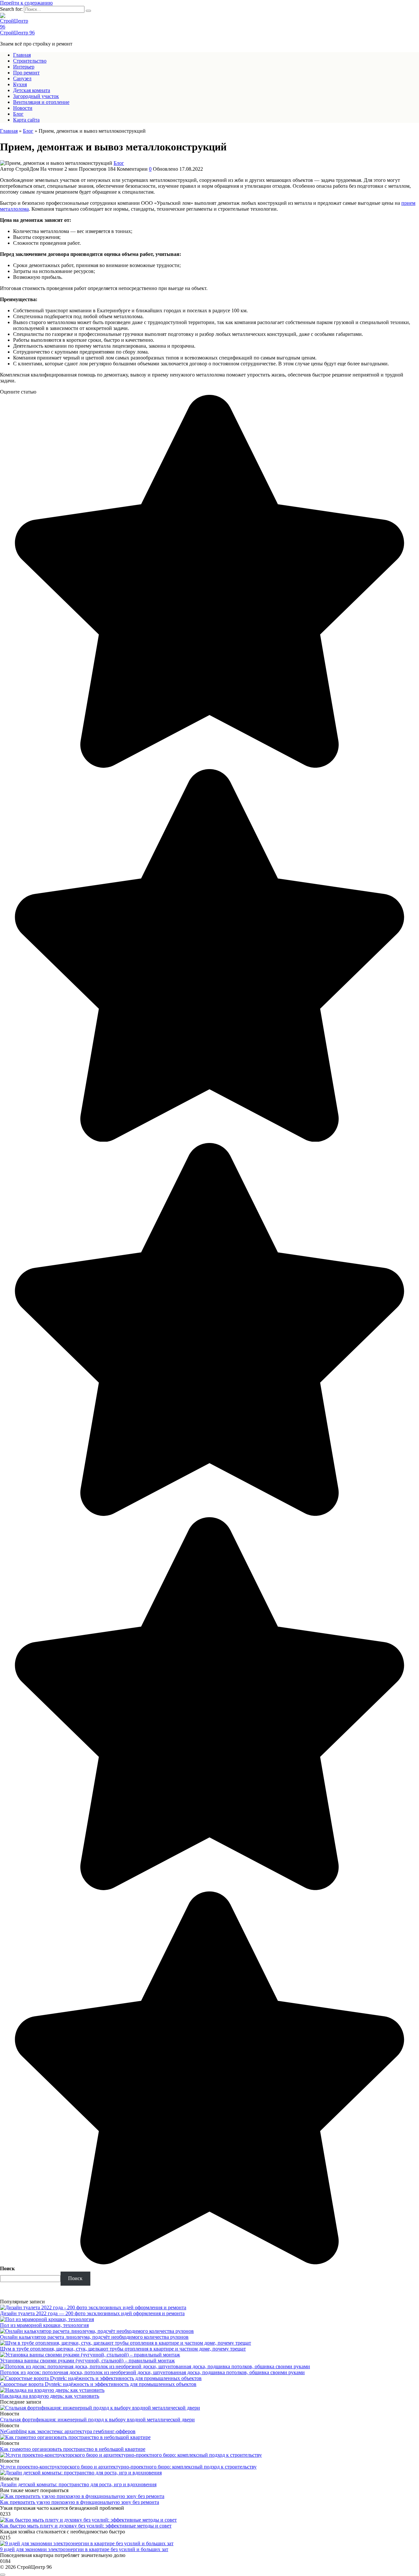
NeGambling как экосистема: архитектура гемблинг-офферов (68, 2431)
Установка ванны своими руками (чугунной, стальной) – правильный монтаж (87, 2361)
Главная (22, 55)
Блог (18, 114)
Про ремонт (26, 73)
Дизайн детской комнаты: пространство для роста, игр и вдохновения (78, 2484)
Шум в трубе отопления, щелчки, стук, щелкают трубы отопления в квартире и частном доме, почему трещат (123, 2349)
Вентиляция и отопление (41, 102)
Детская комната (32, 90)
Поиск (7, 2268)
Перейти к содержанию (26, 3)
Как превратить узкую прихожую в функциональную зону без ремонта (80, 2502)
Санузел (22, 78)
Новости (23, 108)
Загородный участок (36, 96)
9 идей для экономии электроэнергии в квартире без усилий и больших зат (84, 2549)
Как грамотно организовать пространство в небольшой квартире (73, 2449)
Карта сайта (26, 120)
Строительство (30, 61)
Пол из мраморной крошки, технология (44, 2325)
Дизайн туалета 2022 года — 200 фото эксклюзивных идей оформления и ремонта (92, 2313)
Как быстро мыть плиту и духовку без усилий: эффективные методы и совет (86, 2526)
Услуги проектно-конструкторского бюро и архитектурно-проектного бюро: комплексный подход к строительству (128, 2467)
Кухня (20, 84)
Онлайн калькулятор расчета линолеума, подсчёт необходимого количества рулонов (94, 2337)
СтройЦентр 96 (17, 33)
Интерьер (24, 67)
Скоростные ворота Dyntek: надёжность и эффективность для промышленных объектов (98, 2384)
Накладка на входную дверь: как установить (50, 2396)
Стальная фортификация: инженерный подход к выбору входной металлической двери (97, 2420)
